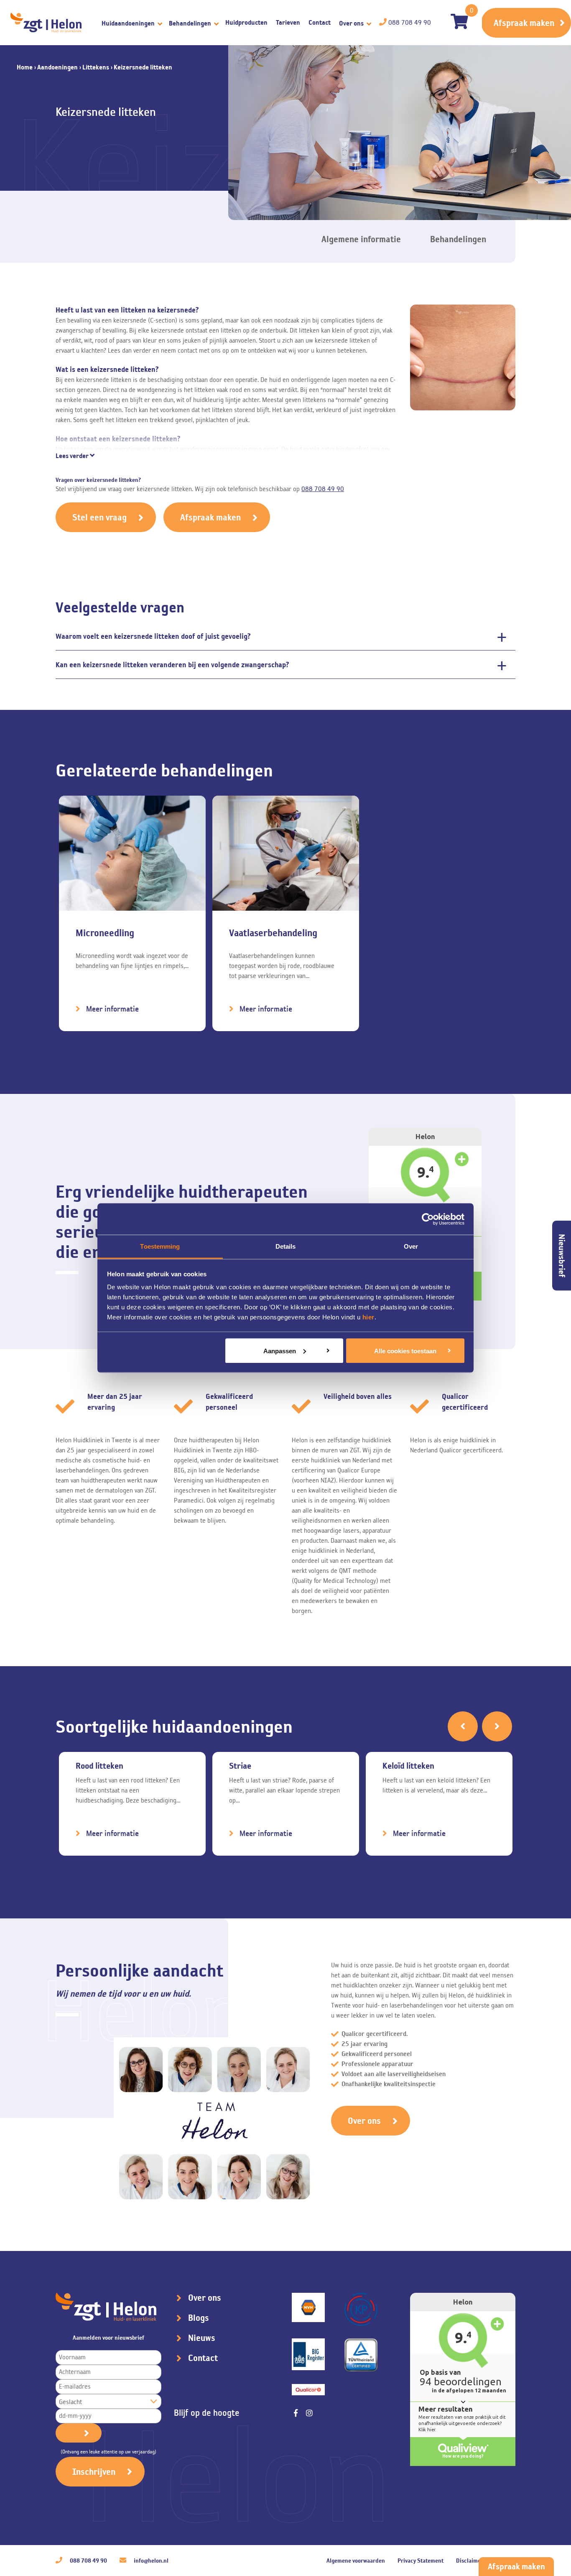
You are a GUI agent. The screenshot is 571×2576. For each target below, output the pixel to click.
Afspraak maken (524, 23)
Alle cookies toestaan (405, 1351)
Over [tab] (411, 1246)
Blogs (199, 2318)
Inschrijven (94, 2472)
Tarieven (288, 22)
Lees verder (73, 456)
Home (25, 67)
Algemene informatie (361, 239)
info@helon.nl (150, 2561)
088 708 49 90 (323, 489)
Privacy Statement (421, 2561)
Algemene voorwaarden (356, 2561)
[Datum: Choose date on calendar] (79, 2433)
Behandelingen (191, 23)
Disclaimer (470, 2561)
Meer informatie (112, 1009)
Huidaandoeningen (129, 23)
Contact (320, 22)
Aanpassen (280, 1351)
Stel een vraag (99, 517)
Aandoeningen (57, 67)
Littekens (96, 67)
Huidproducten (246, 22)
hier (368, 1317)
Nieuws (202, 2338)
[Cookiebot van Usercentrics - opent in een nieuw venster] (428, 1219)
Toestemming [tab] (160, 1246)
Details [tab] (286, 1246)
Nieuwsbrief (562, 1256)
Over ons (352, 23)
